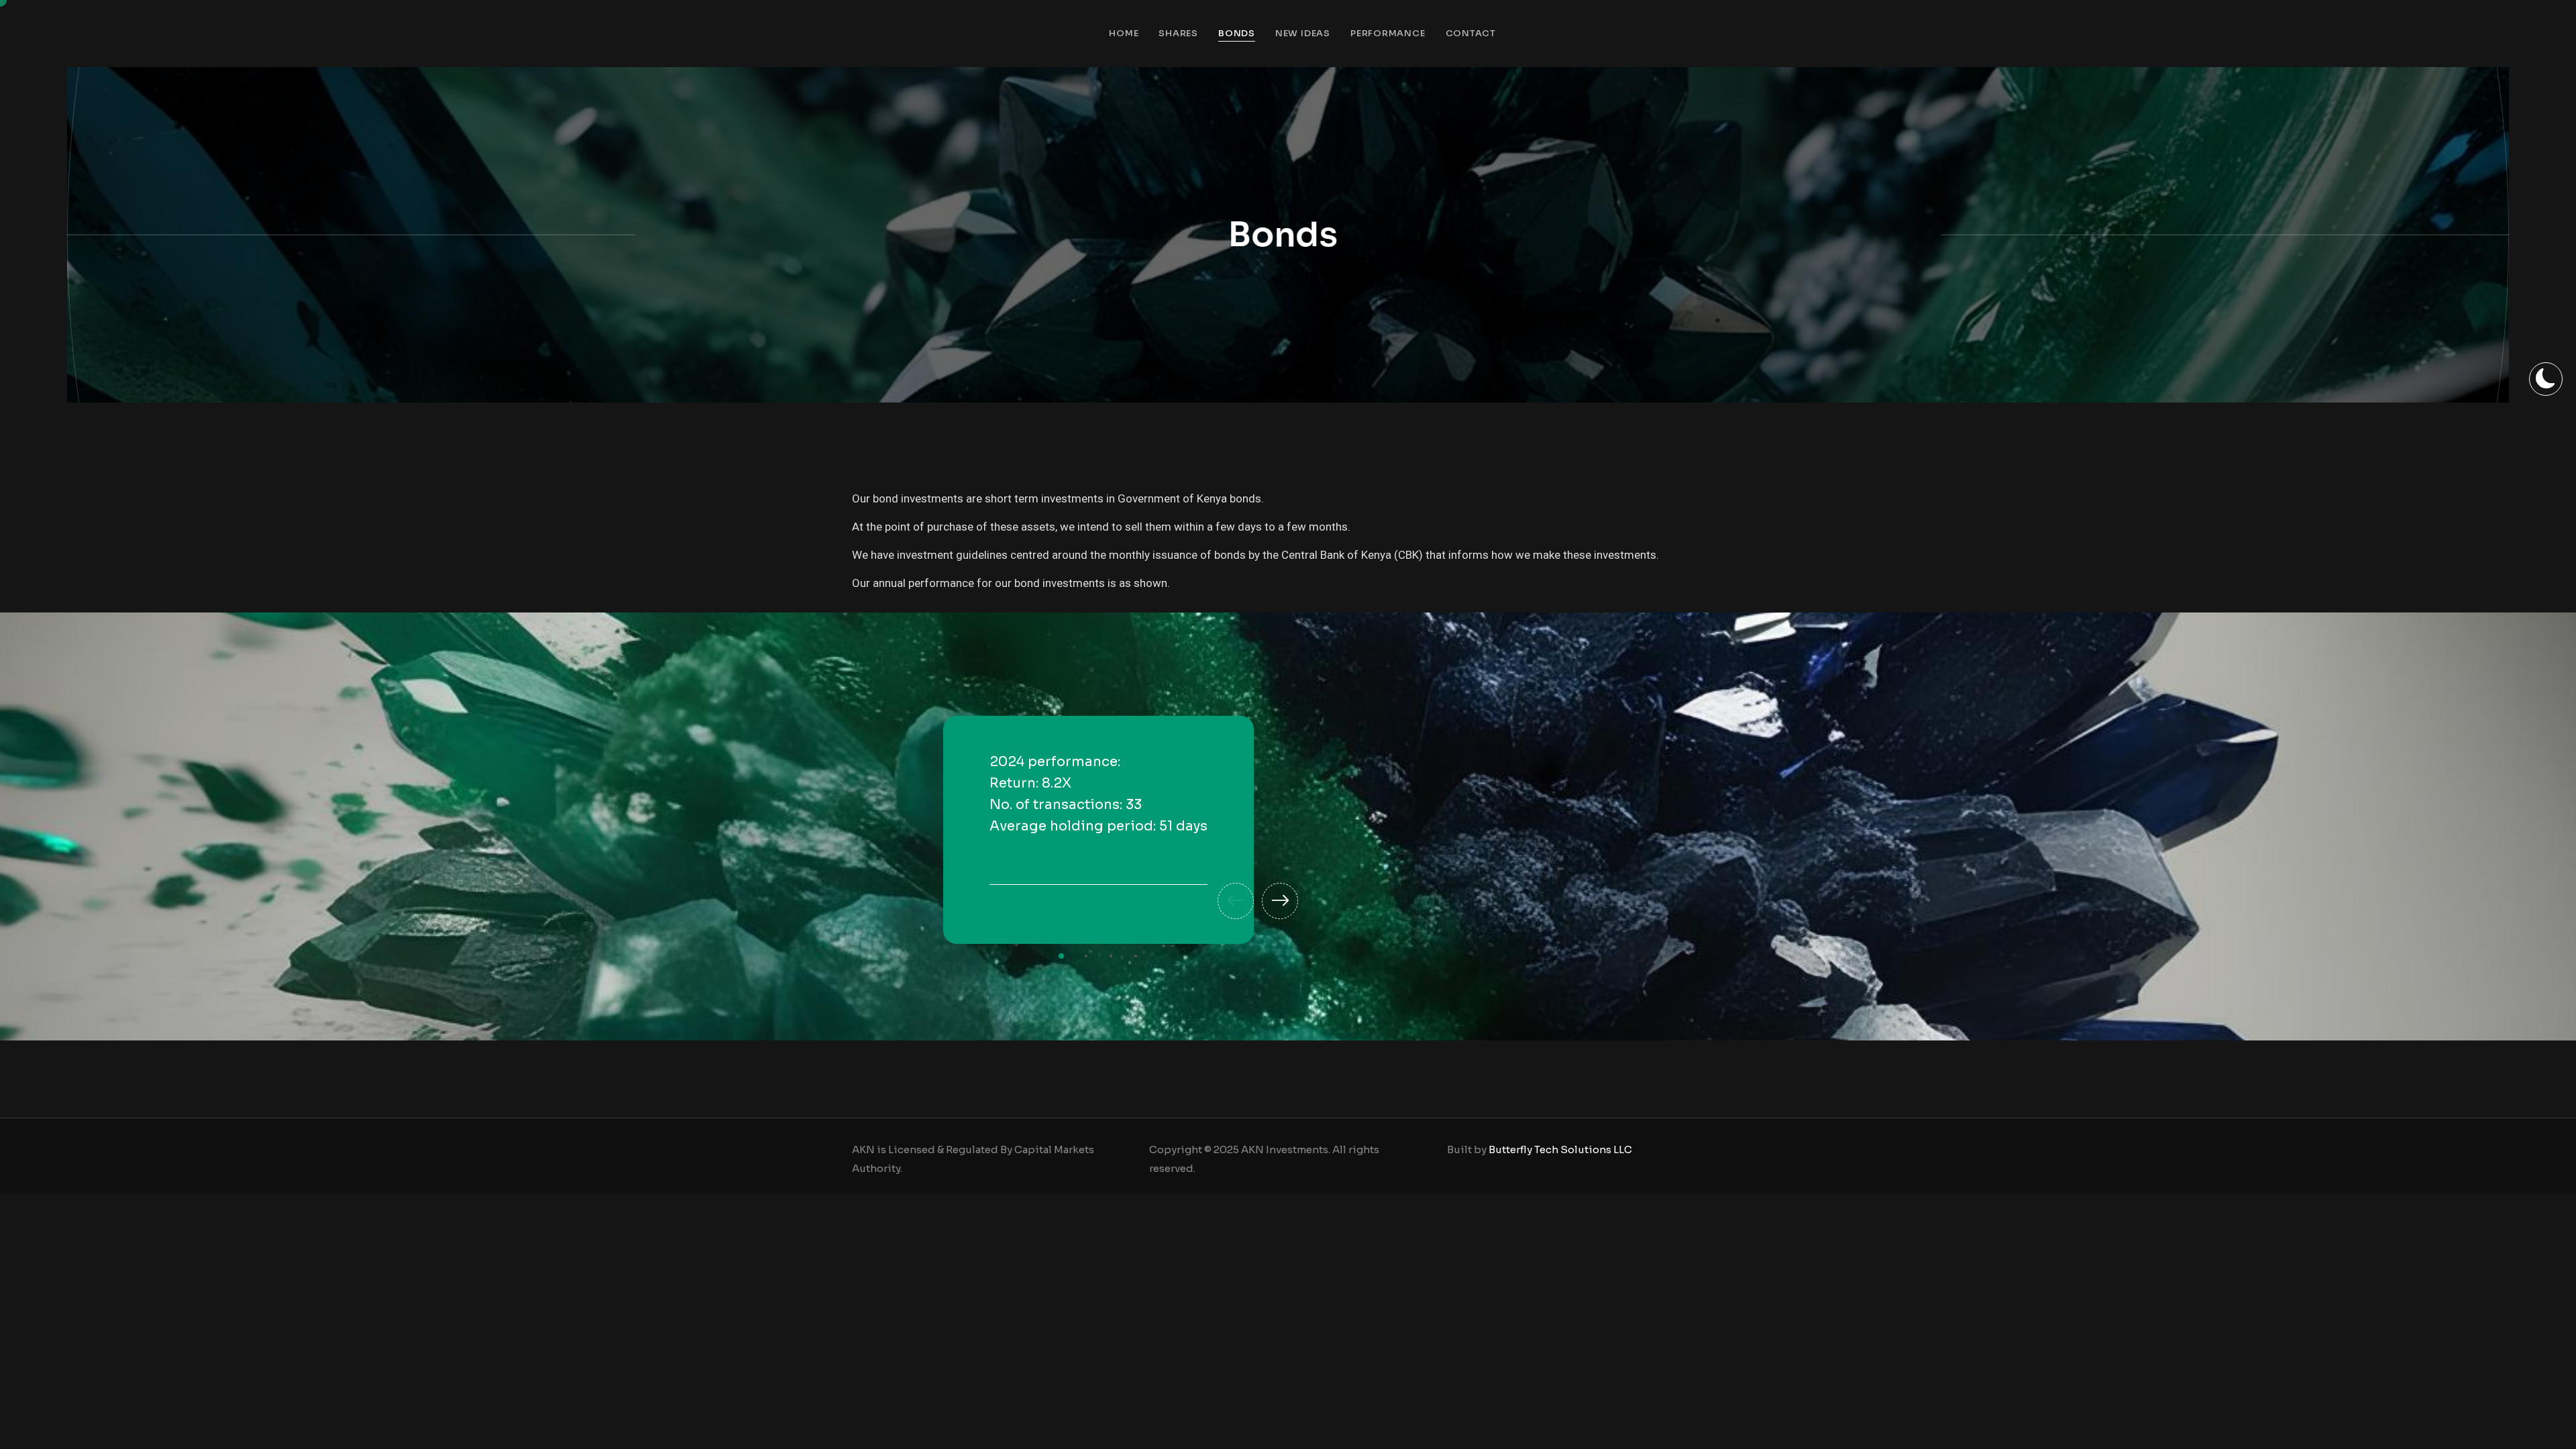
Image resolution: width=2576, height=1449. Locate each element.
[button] (1236, 901)
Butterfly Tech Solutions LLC (1560, 1149)
